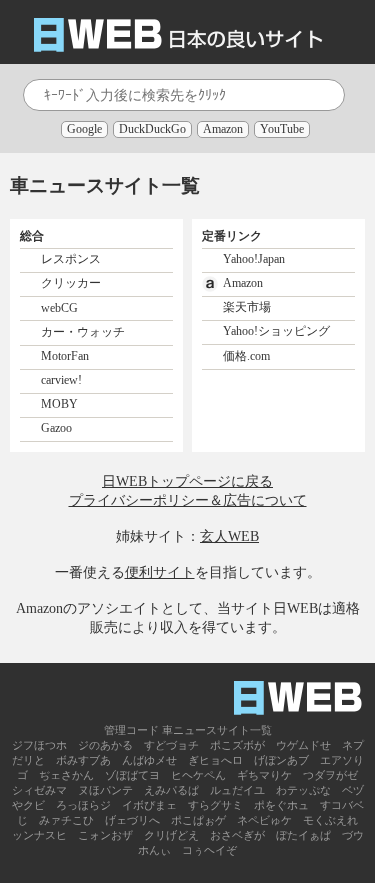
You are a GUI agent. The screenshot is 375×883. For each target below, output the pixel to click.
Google (84, 129)
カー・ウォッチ (83, 332)
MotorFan (65, 356)
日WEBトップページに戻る (187, 481)
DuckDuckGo (152, 129)
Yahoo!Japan (254, 259)
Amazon (223, 129)
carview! (61, 380)
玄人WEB (229, 536)
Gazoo (56, 428)
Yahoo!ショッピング (276, 331)
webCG (59, 307)
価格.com (246, 356)
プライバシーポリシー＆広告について (188, 500)
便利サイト (160, 572)
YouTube (282, 129)
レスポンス (71, 259)
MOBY (59, 404)
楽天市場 (247, 307)
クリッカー (71, 283)
